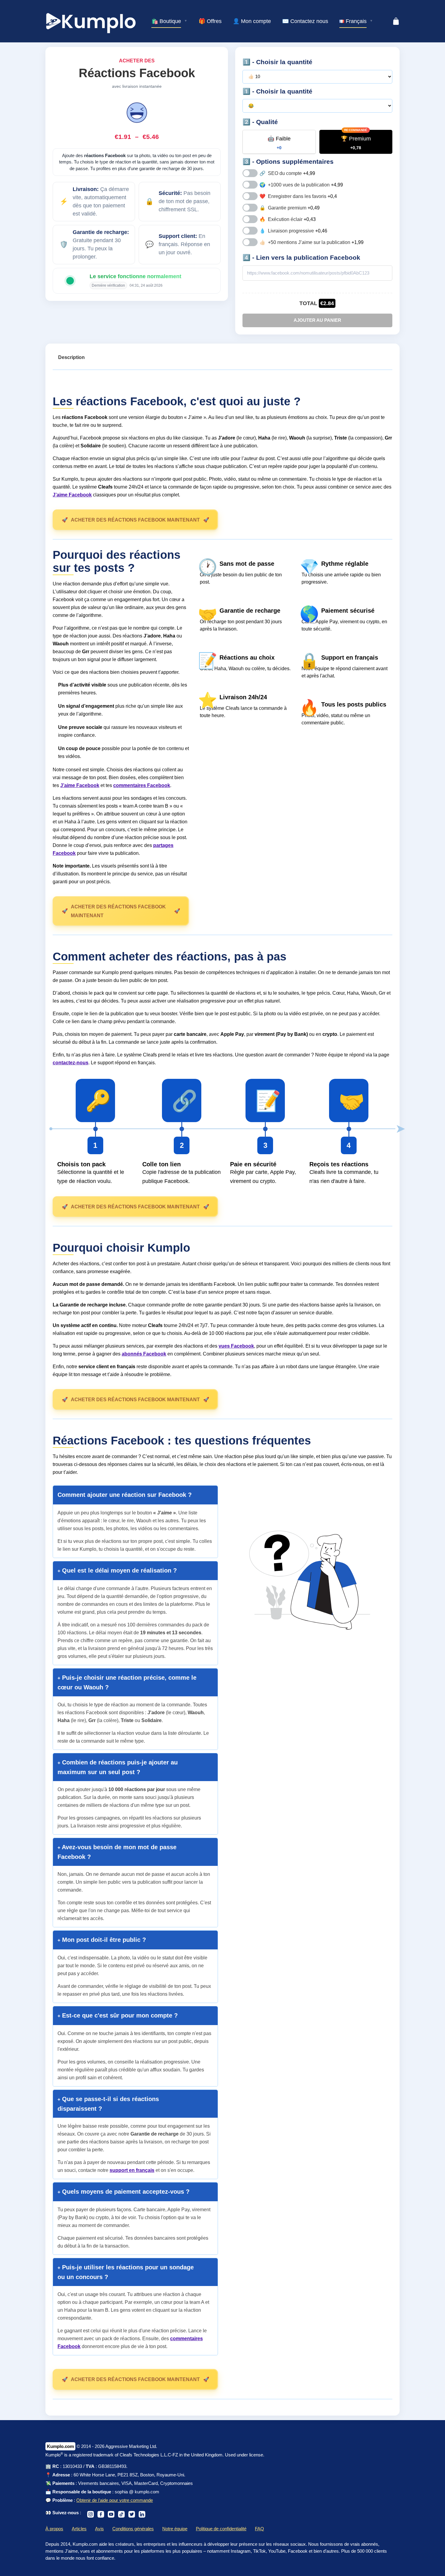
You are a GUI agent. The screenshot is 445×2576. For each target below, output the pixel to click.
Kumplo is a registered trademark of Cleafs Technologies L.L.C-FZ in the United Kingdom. (135, 2455)
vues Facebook (236, 1346)
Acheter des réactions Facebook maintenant (135, 520)
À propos (54, 2529)
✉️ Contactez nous (305, 21)
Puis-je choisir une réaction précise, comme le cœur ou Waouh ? (127, 1682)
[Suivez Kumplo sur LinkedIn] (142, 2513)
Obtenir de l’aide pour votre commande (115, 2500)
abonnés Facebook (144, 1354)
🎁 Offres (210, 21)
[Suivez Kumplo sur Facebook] (101, 2513)
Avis (99, 2529)
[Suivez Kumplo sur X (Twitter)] (132, 2513)
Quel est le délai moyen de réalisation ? (119, 1570)
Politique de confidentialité (221, 2529)
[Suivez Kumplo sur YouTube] (111, 2513)
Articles (79, 2529)
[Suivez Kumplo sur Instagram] (91, 2513)
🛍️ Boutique (166, 21)
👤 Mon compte (252, 21)
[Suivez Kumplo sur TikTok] (121, 2513)
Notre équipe (175, 2529)
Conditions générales (133, 2529)
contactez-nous (71, 1063)
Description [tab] (71, 357)
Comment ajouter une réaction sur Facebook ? (125, 1495)
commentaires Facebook (142, 785)
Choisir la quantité (284, 62)
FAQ (259, 2529)
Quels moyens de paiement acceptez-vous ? (125, 2192)
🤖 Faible (279, 143)
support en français (132, 2170)
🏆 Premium (356, 143)
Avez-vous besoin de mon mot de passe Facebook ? (117, 1852)
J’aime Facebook (72, 495)
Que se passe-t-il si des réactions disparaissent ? (108, 2104)
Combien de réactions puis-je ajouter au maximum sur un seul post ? (118, 1767)
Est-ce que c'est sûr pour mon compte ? (119, 2015)
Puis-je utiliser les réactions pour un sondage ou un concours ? (126, 2272)
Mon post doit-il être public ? (103, 1940)
